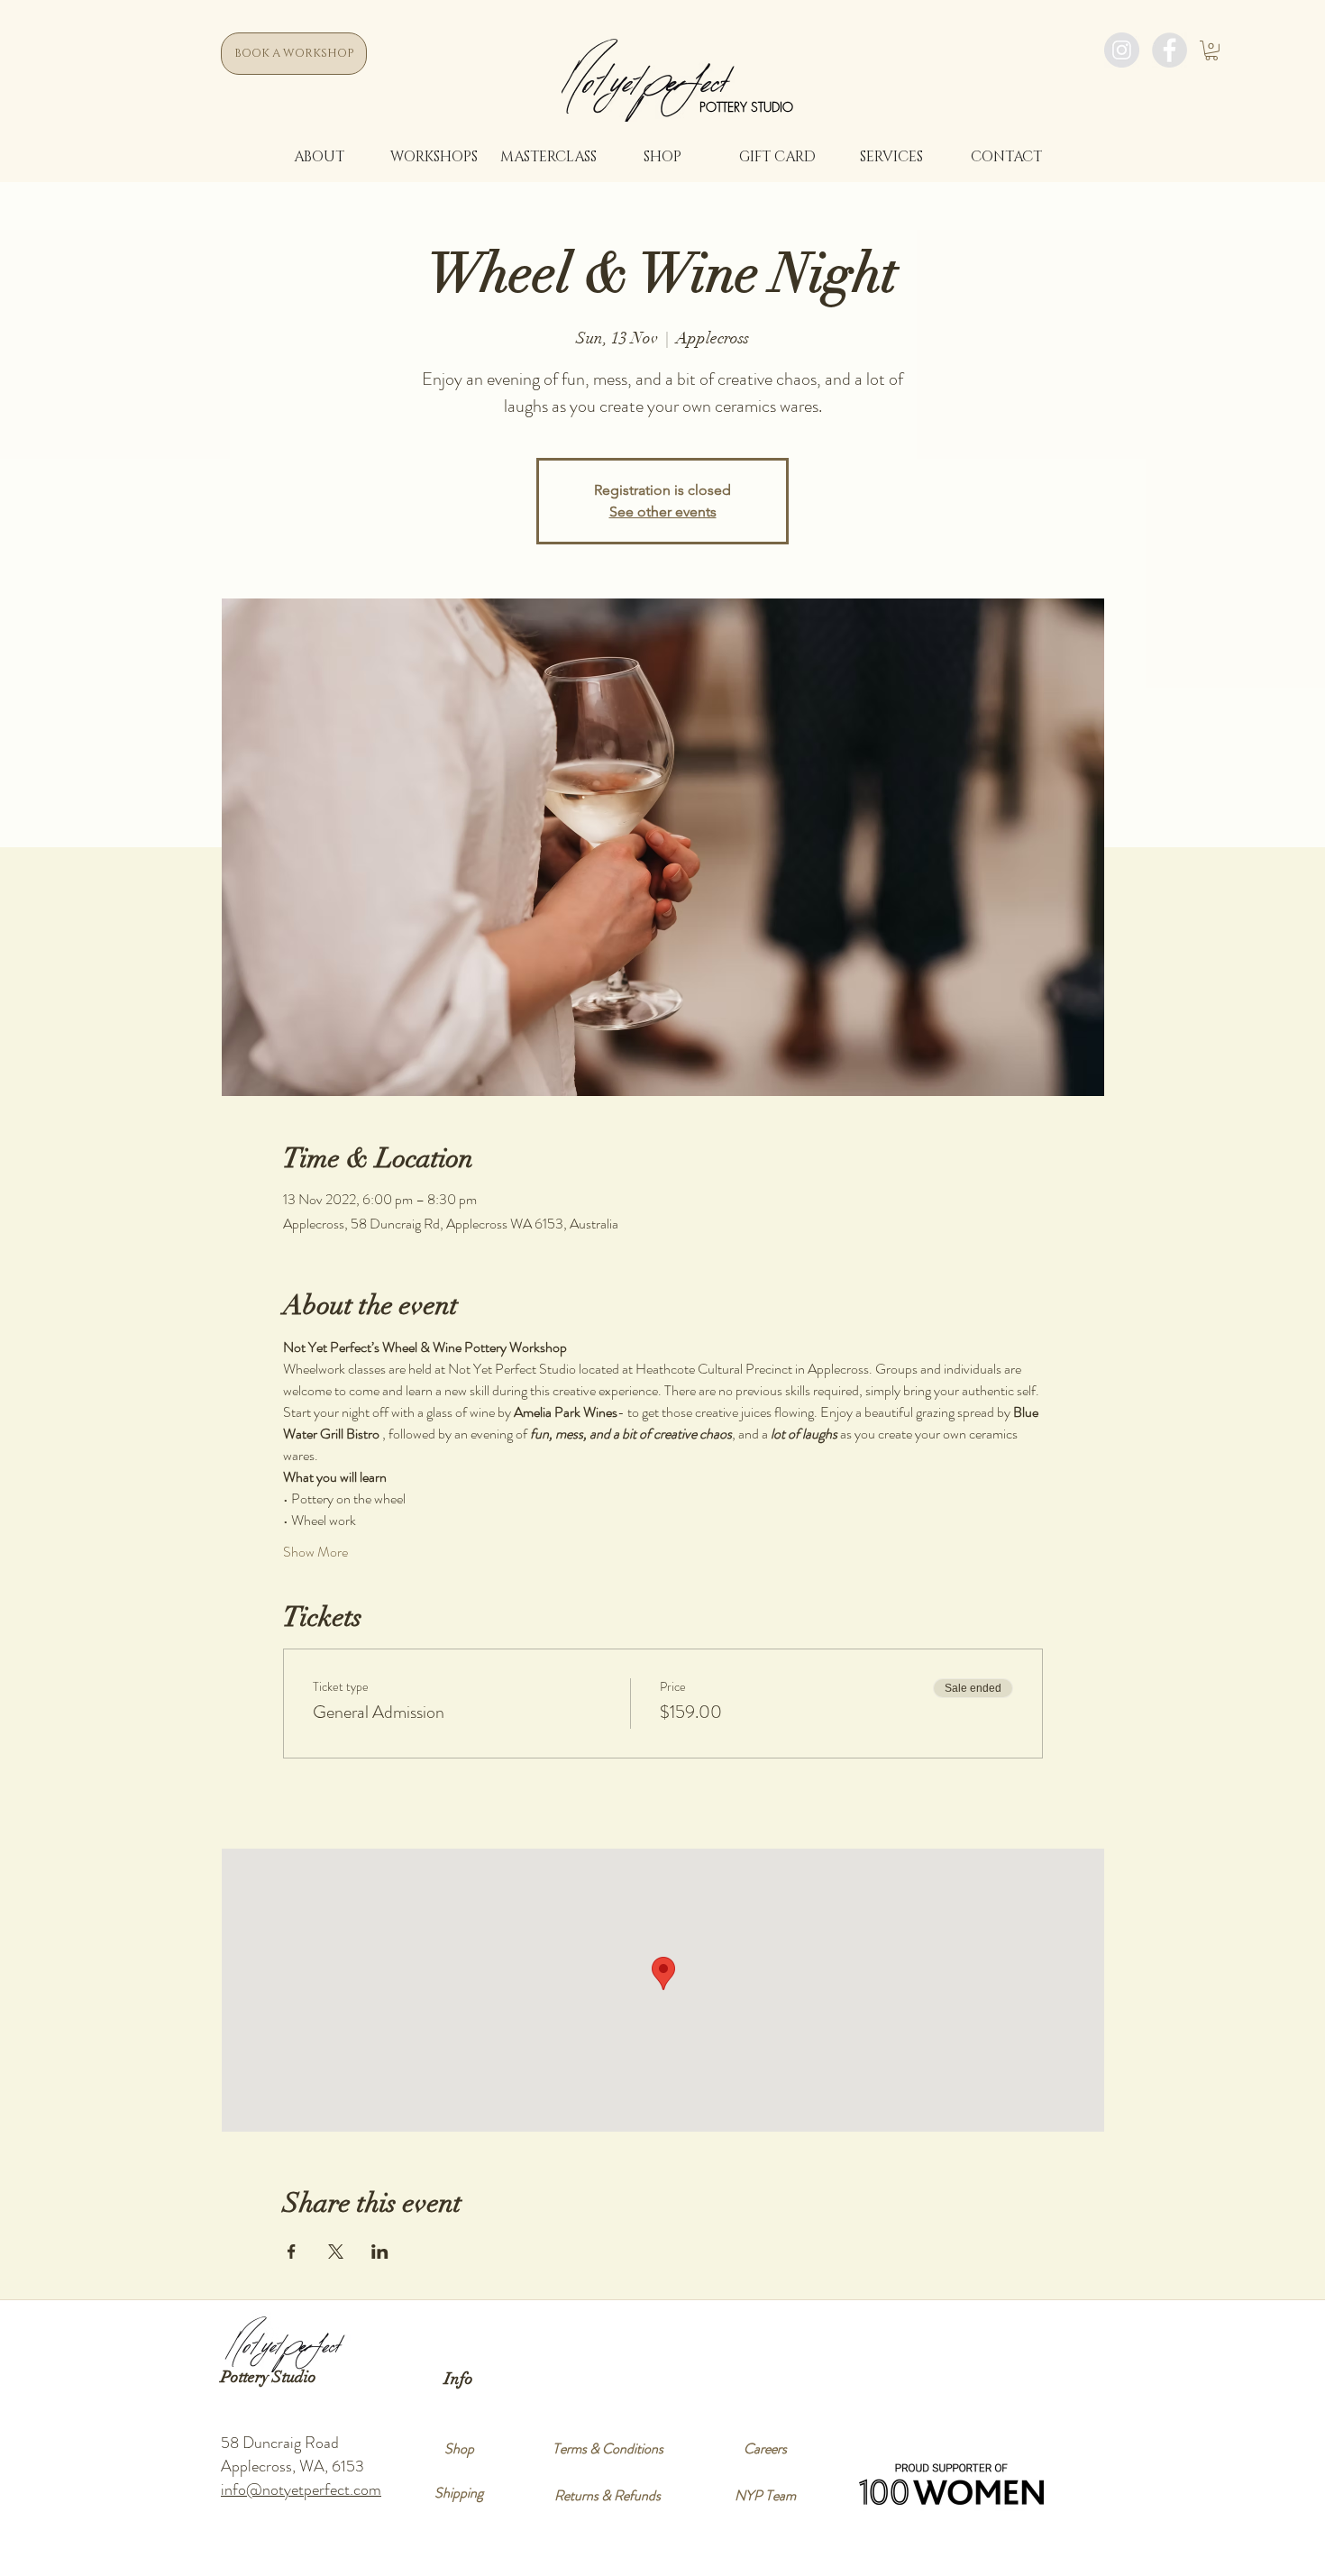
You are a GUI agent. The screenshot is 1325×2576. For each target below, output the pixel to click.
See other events (663, 512)
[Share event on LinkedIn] (380, 2252)
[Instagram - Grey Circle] (1122, 50)
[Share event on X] (336, 2252)
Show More (315, 1552)
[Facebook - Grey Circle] (1170, 50)
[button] (1211, 50)
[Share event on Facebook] (292, 2252)
